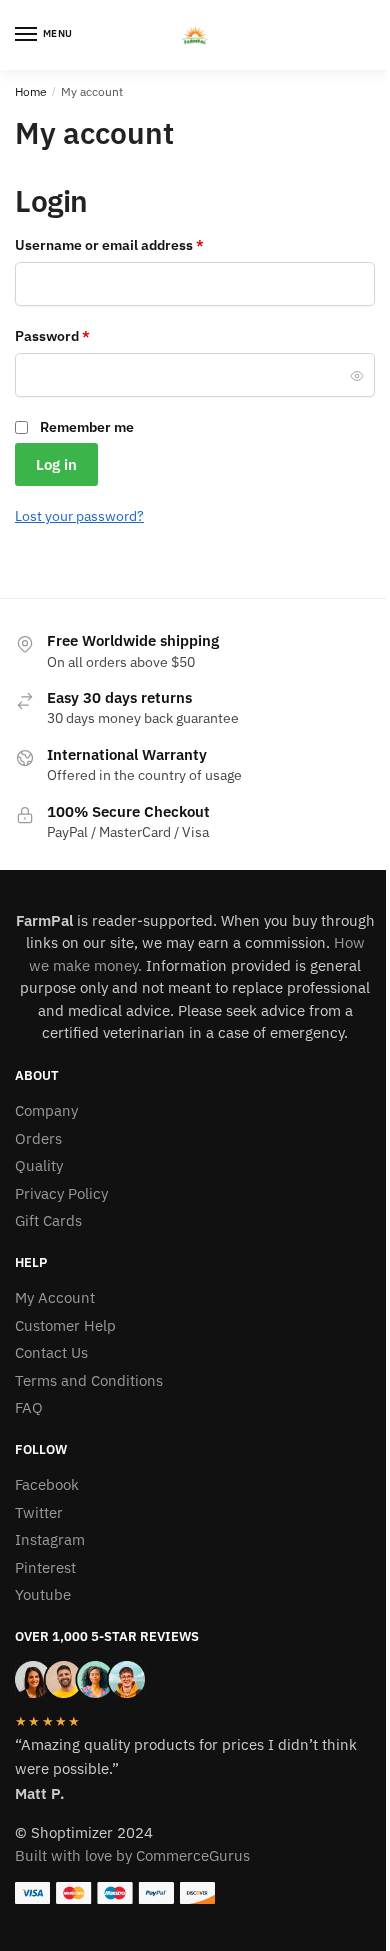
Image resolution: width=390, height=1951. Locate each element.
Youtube (43, 1594)
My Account (55, 1297)
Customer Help (65, 1325)
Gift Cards (48, 1220)
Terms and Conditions (89, 1380)
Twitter (39, 1512)
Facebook (47, 1484)
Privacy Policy (61, 1193)
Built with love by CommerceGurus (132, 1855)
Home (31, 91)
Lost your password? (79, 516)
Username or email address (138, 244)
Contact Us (51, 1352)
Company (46, 1110)
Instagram (50, 1539)
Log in (56, 464)
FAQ (29, 1407)
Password (81, 335)
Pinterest (45, 1567)
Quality (39, 1165)
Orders (38, 1138)
